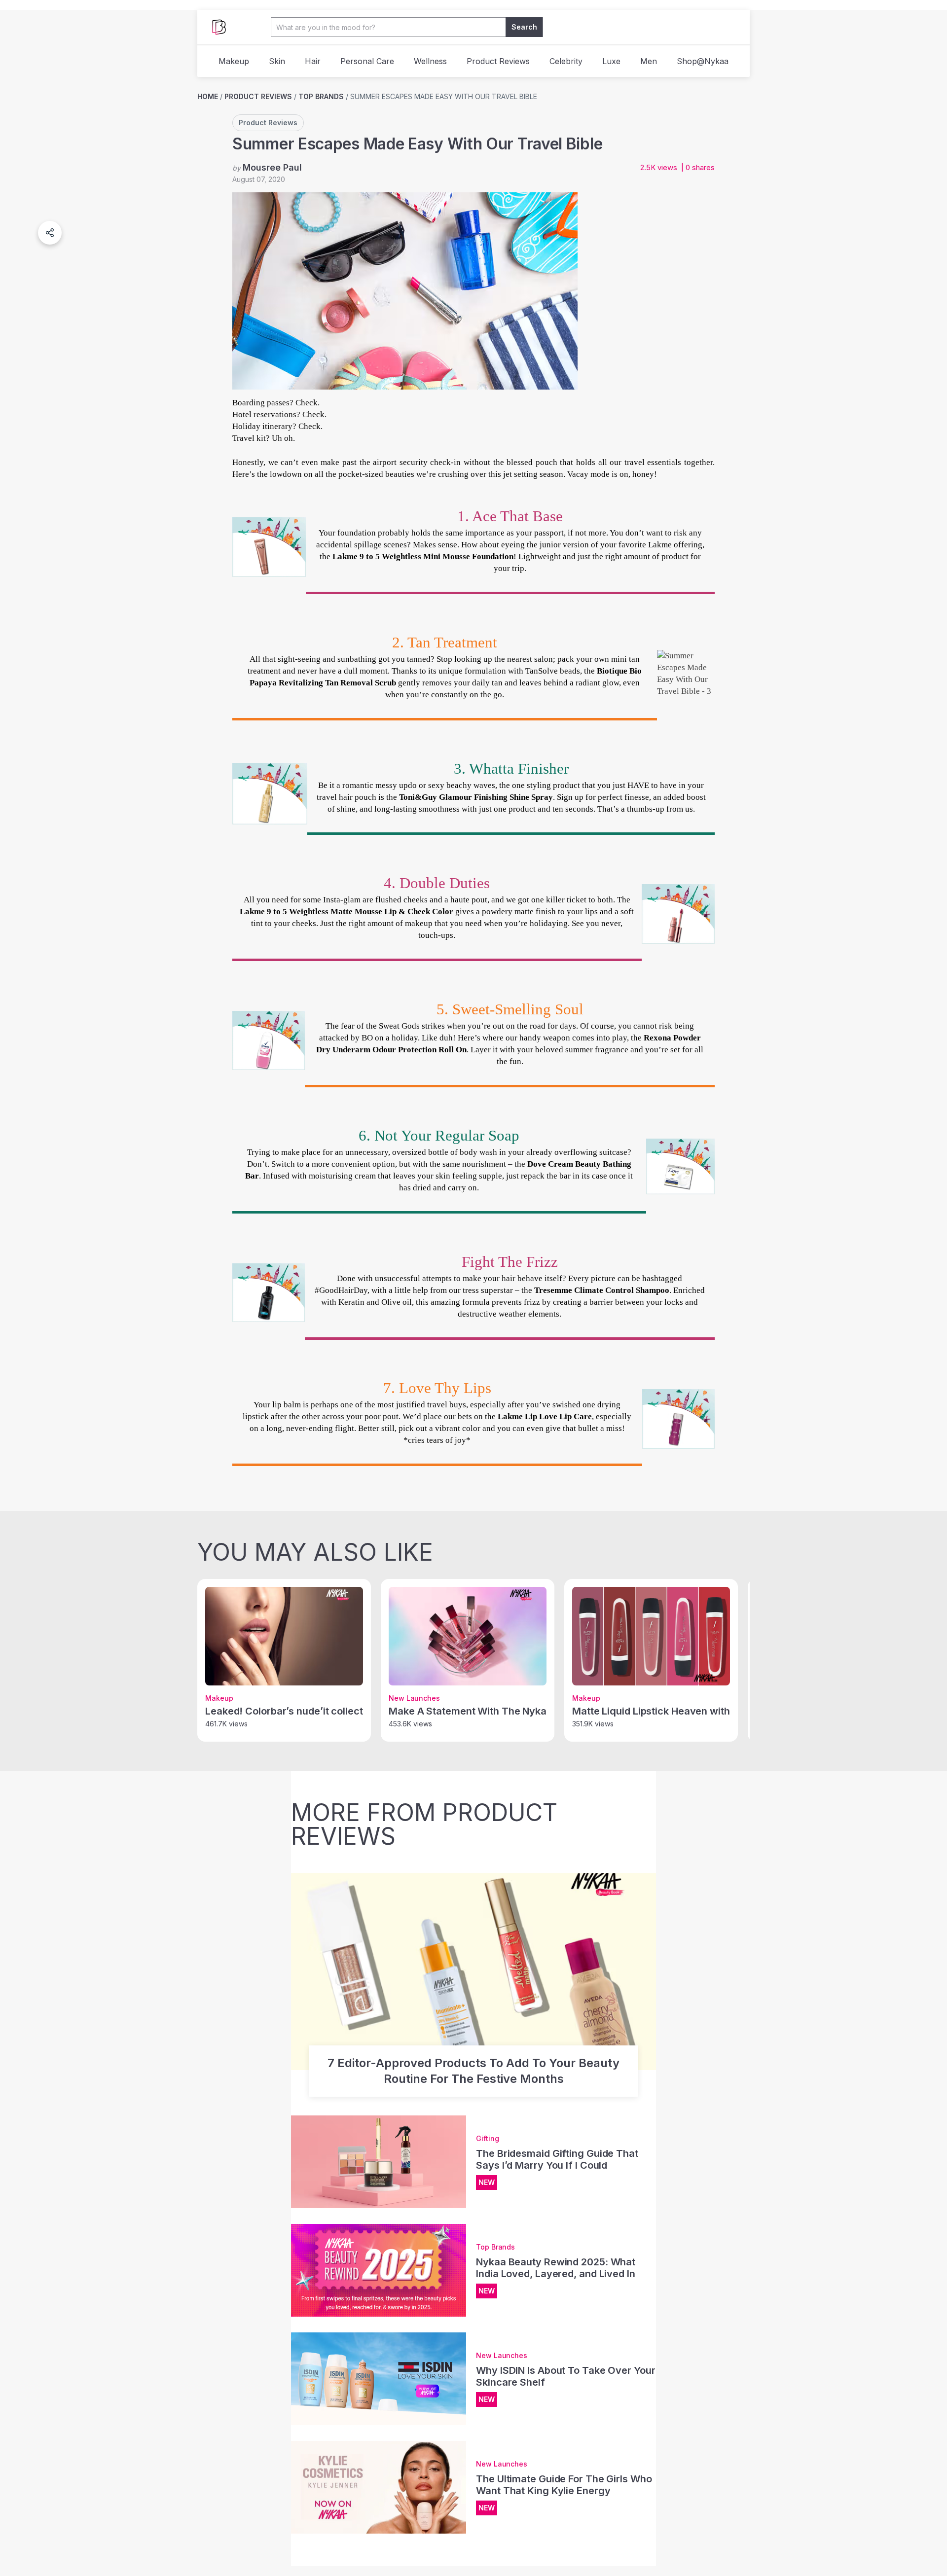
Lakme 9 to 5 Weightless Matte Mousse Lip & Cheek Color (346, 912)
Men (649, 61)
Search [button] (524, 27)
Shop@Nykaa (703, 61)
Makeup (234, 61)
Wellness (430, 61)
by (267, 167)
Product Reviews (498, 61)
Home (208, 96)
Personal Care (367, 61)
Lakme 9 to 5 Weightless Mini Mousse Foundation (423, 556)
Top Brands (321, 96)
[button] (50, 233)
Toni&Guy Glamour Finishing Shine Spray (476, 797)
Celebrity (566, 61)
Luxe (611, 61)
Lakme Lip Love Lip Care (545, 1416)
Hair (313, 61)
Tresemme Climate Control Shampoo (602, 1290)
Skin (277, 61)
